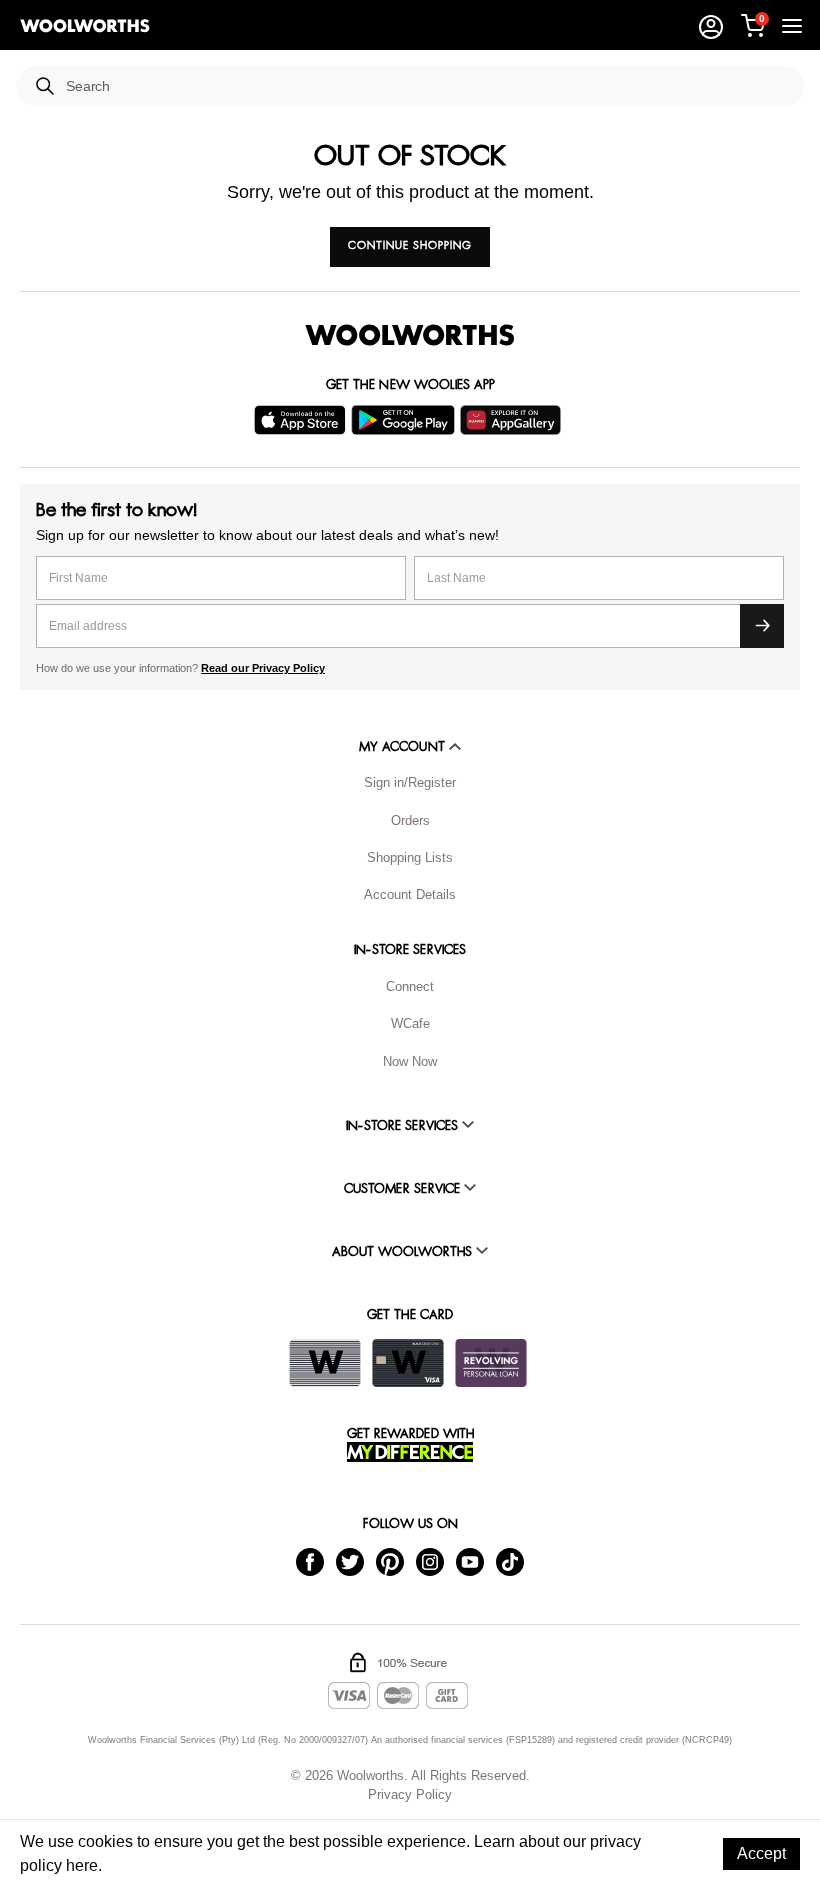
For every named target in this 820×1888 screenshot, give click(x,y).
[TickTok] (510, 1561)
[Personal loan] (491, 1363)
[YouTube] (470, 1561)
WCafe (410, 1023)
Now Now (410, 1061)
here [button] (82, 1865)
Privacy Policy (410, 1794)
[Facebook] (310, 1561)
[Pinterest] (390, 1561)
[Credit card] (408, 1363)
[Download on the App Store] (302, 420)
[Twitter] (350, 1561)
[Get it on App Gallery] (513, 420)
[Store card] (325, 1363)
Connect (410, 986)
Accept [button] (761, 1853)
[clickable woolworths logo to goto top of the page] (410, 335)
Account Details (410, 894)
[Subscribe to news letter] (762, 626)
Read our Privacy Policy (263, 668)
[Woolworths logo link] (85, 26)
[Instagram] (430, 1561)
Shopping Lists (410, 857)
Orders (410, 820)
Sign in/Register (410, 782)
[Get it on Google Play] (405, 420)
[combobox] (427, 86)
